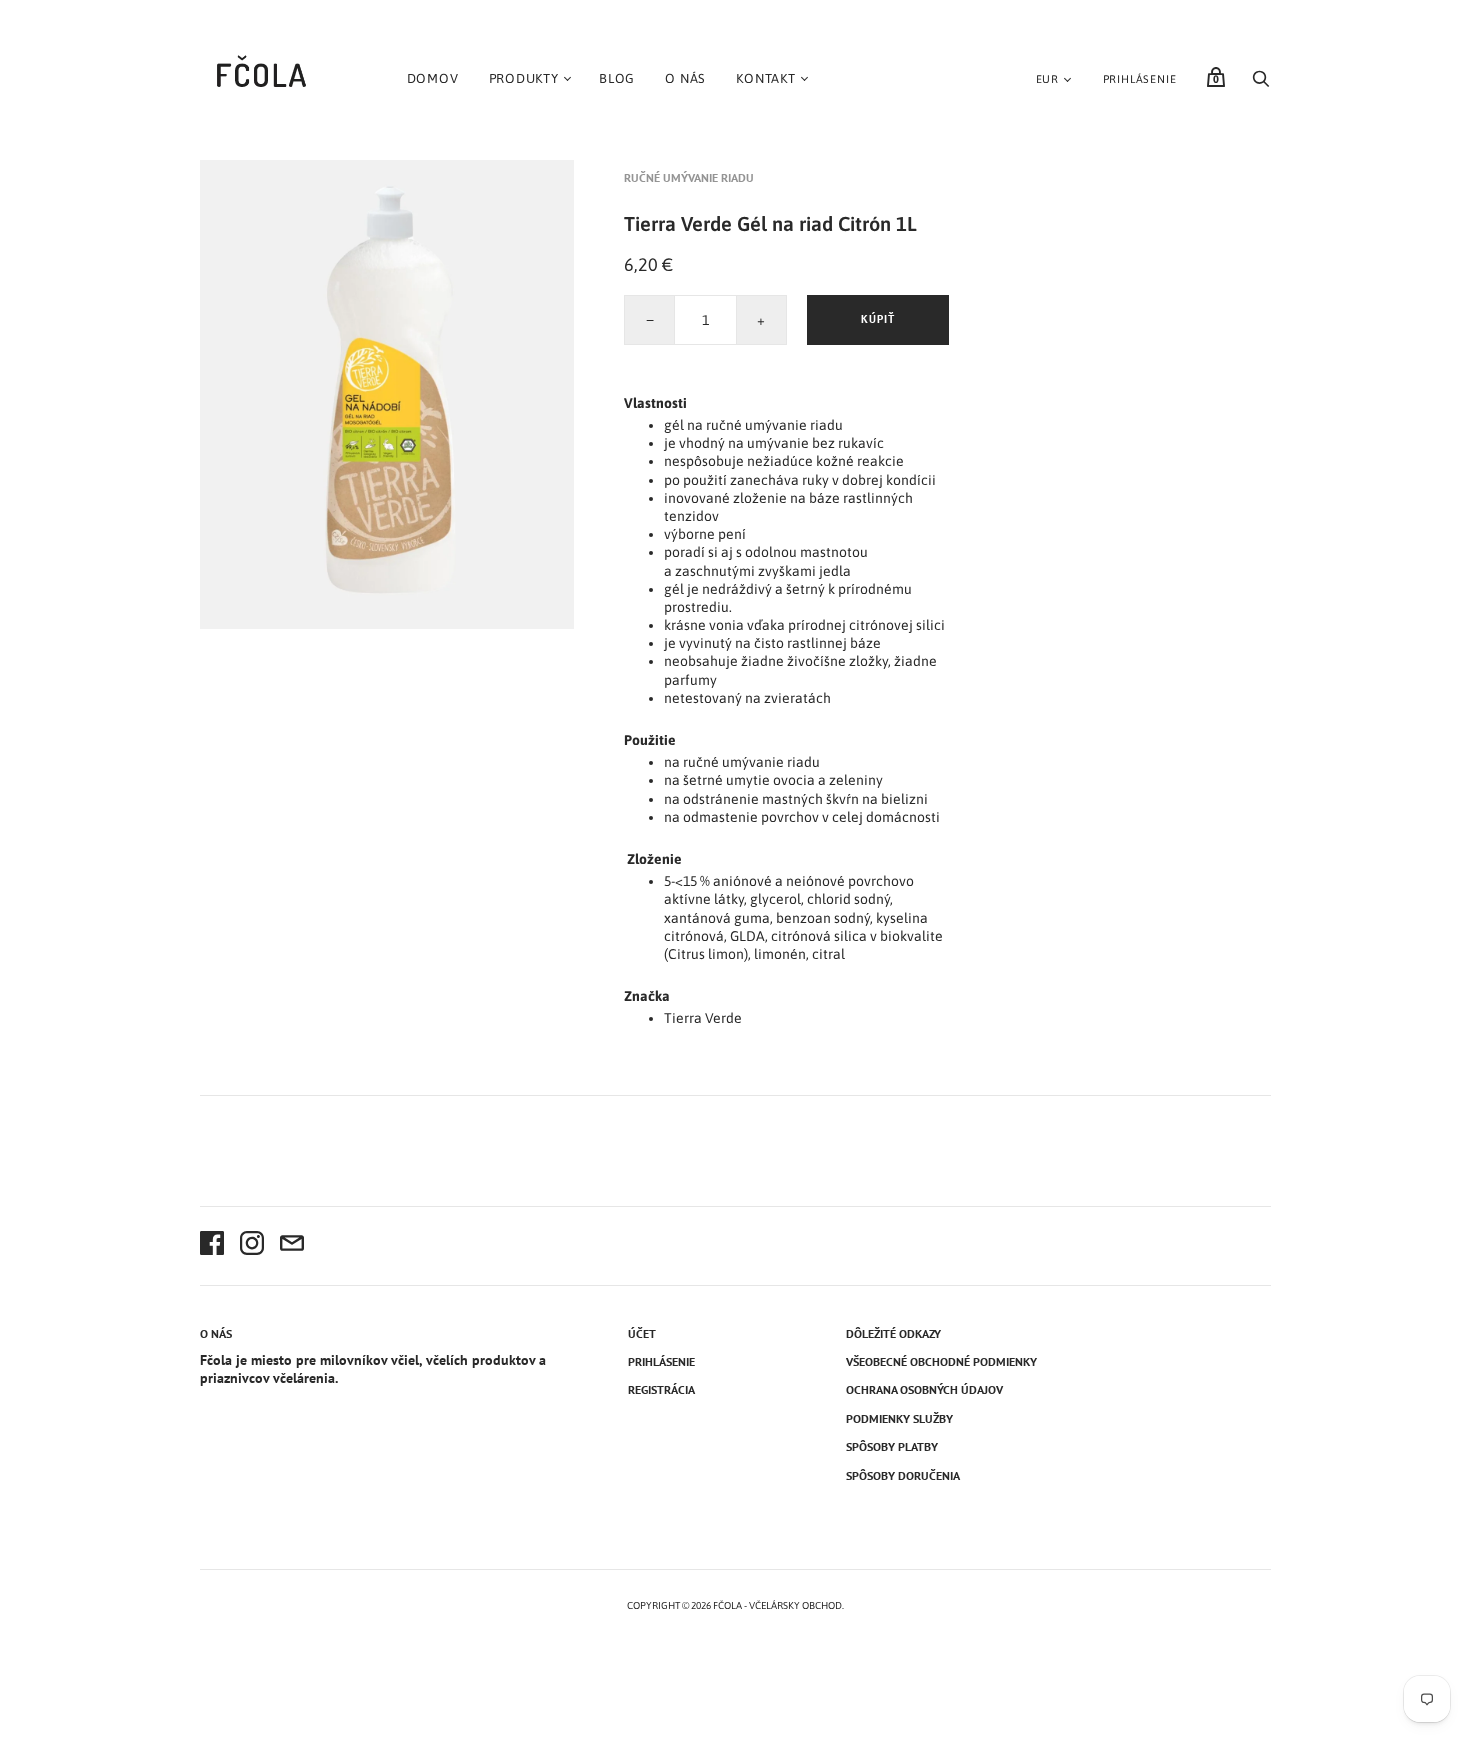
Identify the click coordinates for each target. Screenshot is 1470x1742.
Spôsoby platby (892, 1446)
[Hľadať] (1261, 84)
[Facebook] (212, 1246)
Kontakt (766, 78)
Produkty (524, 78)
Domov (433, 78)
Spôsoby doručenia (903, 1475)
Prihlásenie (1140, 79)
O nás (685, 78)
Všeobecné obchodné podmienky (941, 1361)
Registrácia (661, 1389)
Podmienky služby (899, 1418)
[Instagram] (252, 1246)
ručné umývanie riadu (689, 177)
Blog (617, 78)
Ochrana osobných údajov (924, 1389)
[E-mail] (292, 1246)
